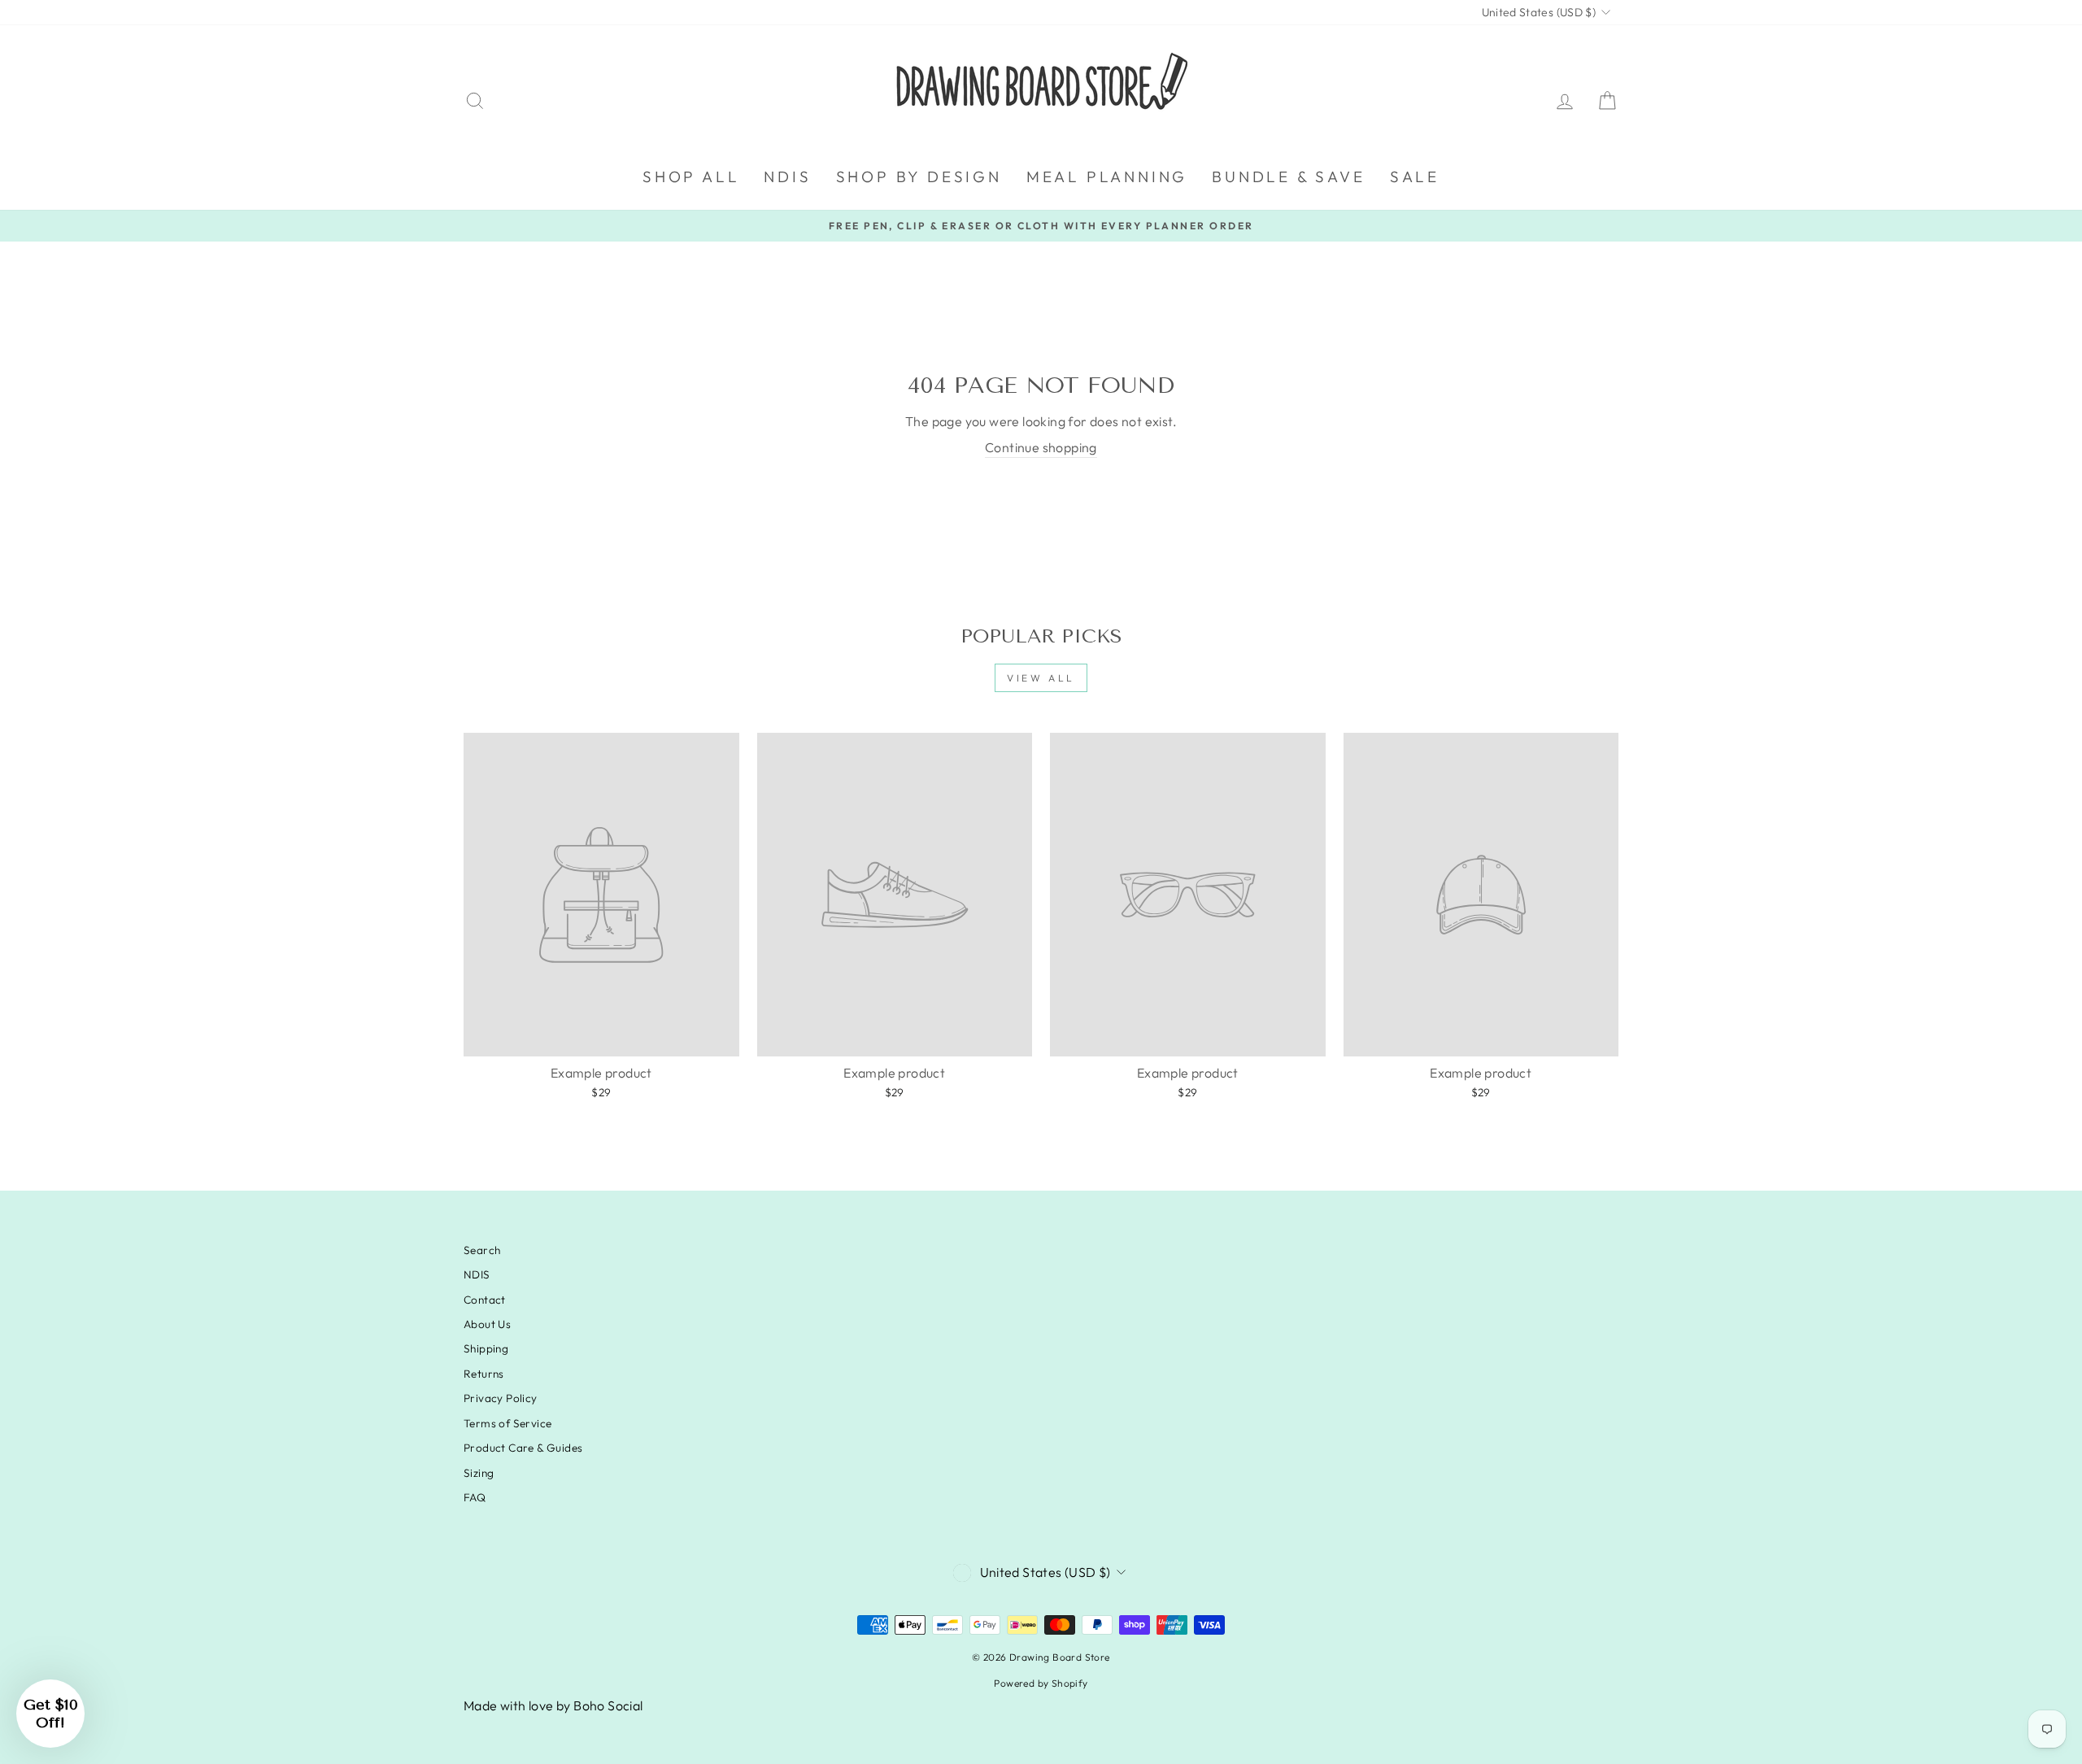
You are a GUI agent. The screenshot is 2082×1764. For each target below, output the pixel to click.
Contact (485, 1300)
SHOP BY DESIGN (919, 176)
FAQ (475, 1497)
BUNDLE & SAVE (1288, 176)
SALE (1415, 176)
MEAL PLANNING (1107, 176)
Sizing (479, 1473)
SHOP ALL (691, 176)
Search (482, 1250)
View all (1041, 678)
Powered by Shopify (1041, 1683)
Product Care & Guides (523, 1448)
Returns (484, 1374)
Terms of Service (507, 1423)
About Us (487, 1324)
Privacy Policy (501, 1398)
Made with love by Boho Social (553, 1705)
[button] (50, 1714)
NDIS (787, 176)
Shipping (486, 1348)
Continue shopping (1041, 447)
